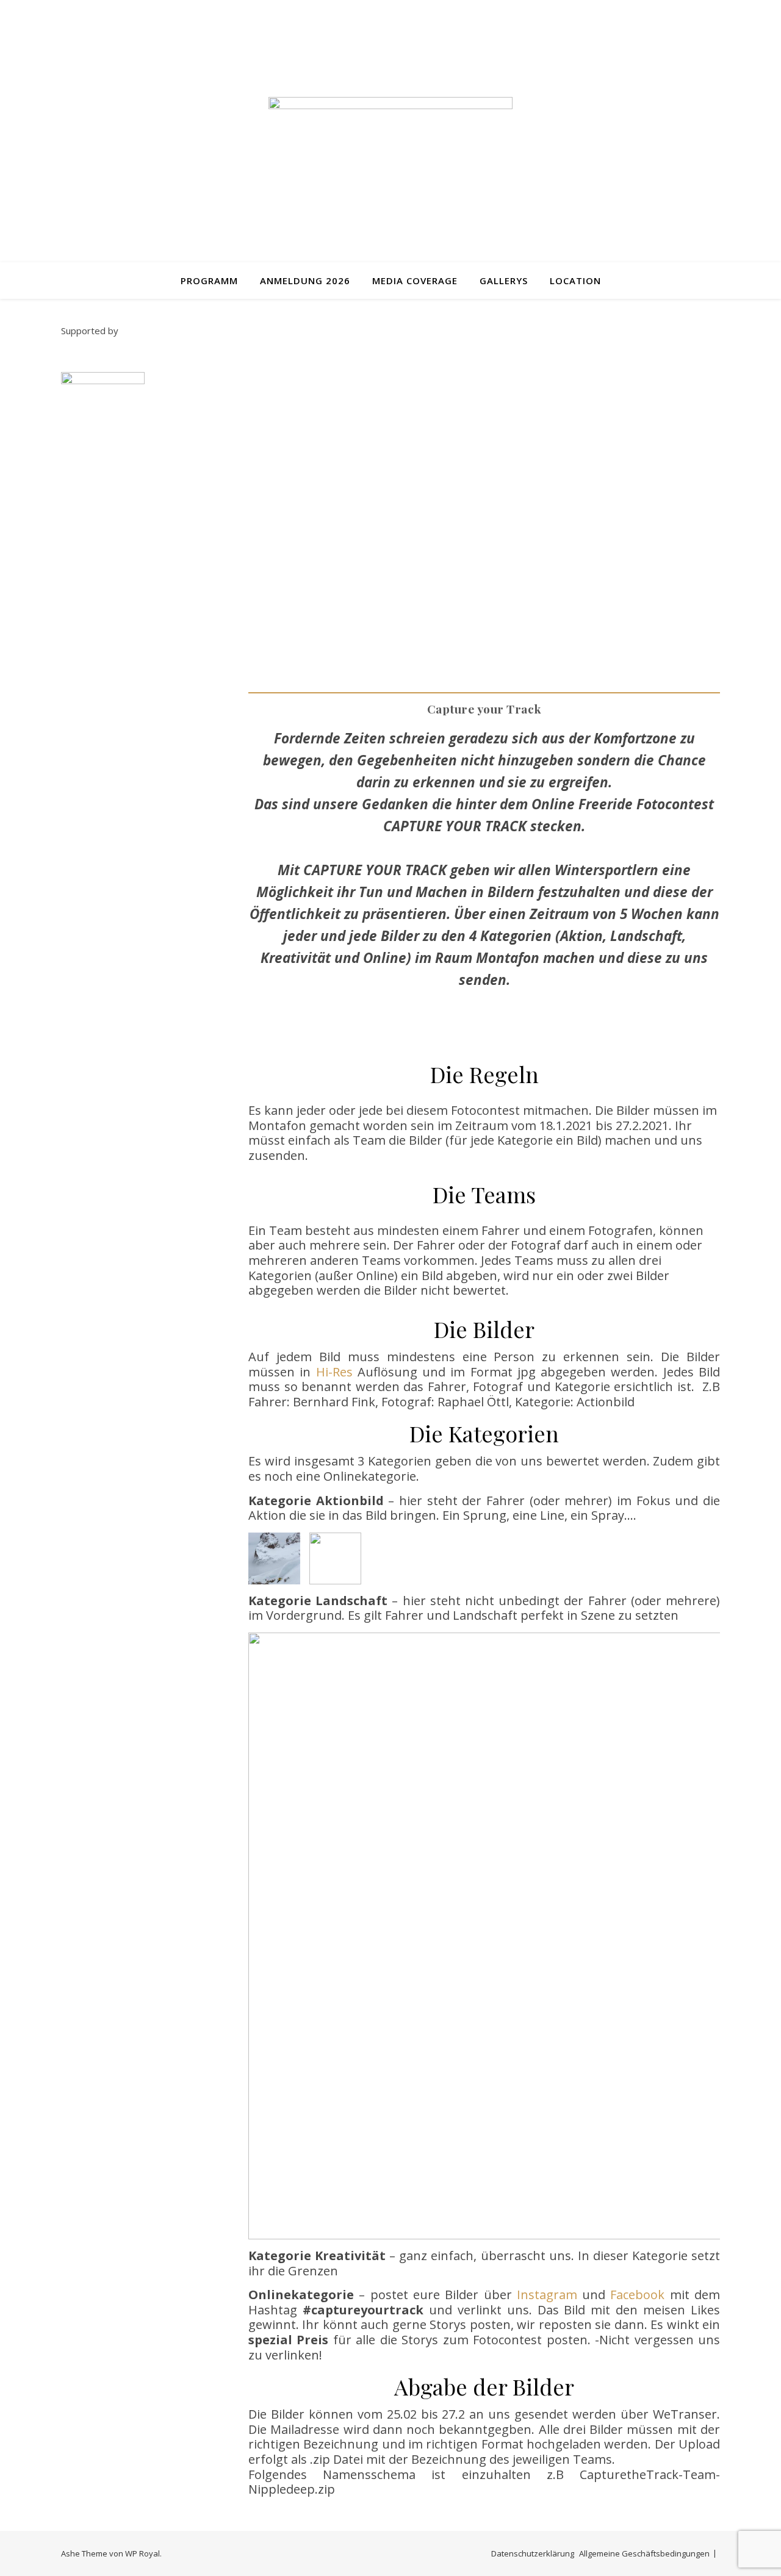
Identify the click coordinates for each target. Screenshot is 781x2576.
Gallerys (504, 281)
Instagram (549, 2295)
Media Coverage (415, 281)
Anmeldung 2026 (305, 281)
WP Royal (142, 2553)
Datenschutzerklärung (533, 2553)
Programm (209, 281)
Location (575, 281)
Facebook (640, 2295)
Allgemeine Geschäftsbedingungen (644, 2553)
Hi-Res (334, 1372)
